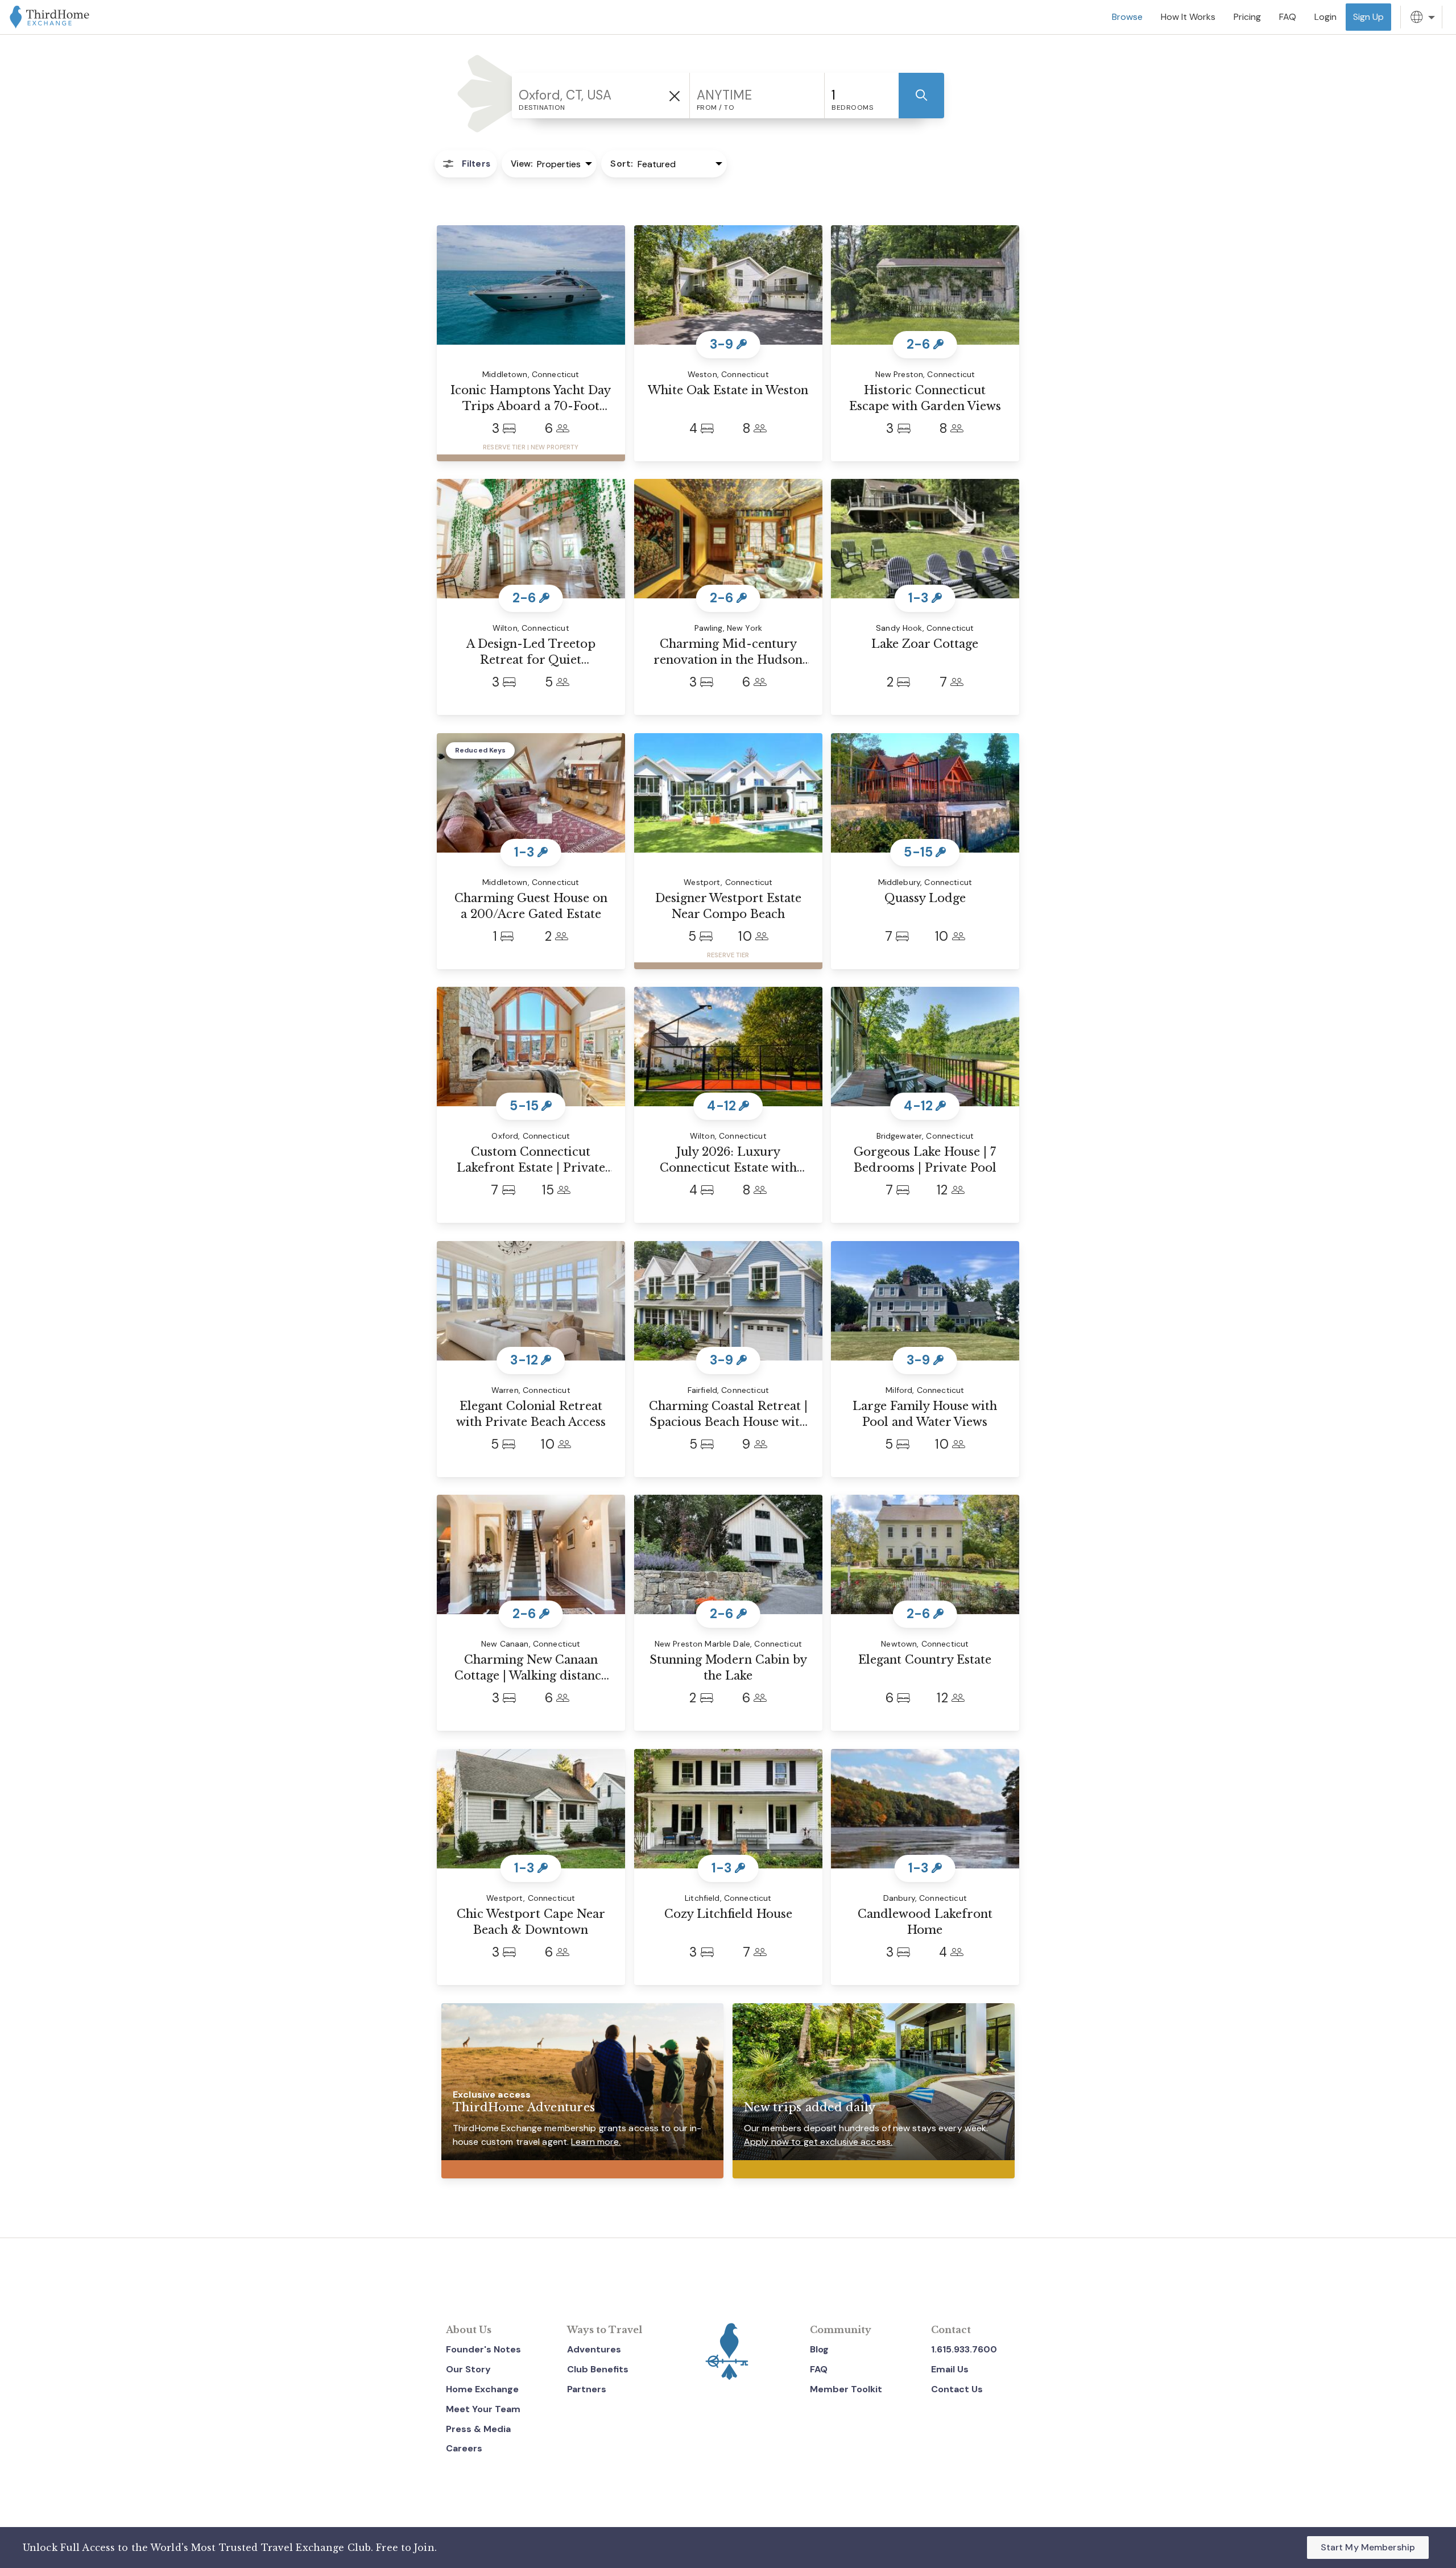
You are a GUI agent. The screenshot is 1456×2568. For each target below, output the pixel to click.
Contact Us (957, 2389)
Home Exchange (482, 2389)
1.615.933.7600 (964, 2349)
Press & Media (478, 2429)
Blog (819, 2349)
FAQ (819, 2369)
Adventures (594, 2349)
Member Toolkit (846, 2389)
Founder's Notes (483, 2349)
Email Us (950, 2369)
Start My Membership (1368, 2547)
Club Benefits (598, 2369)
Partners (587, 2389)
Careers (464, 2448)
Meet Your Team (483, 2409)
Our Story (468, 2369)
